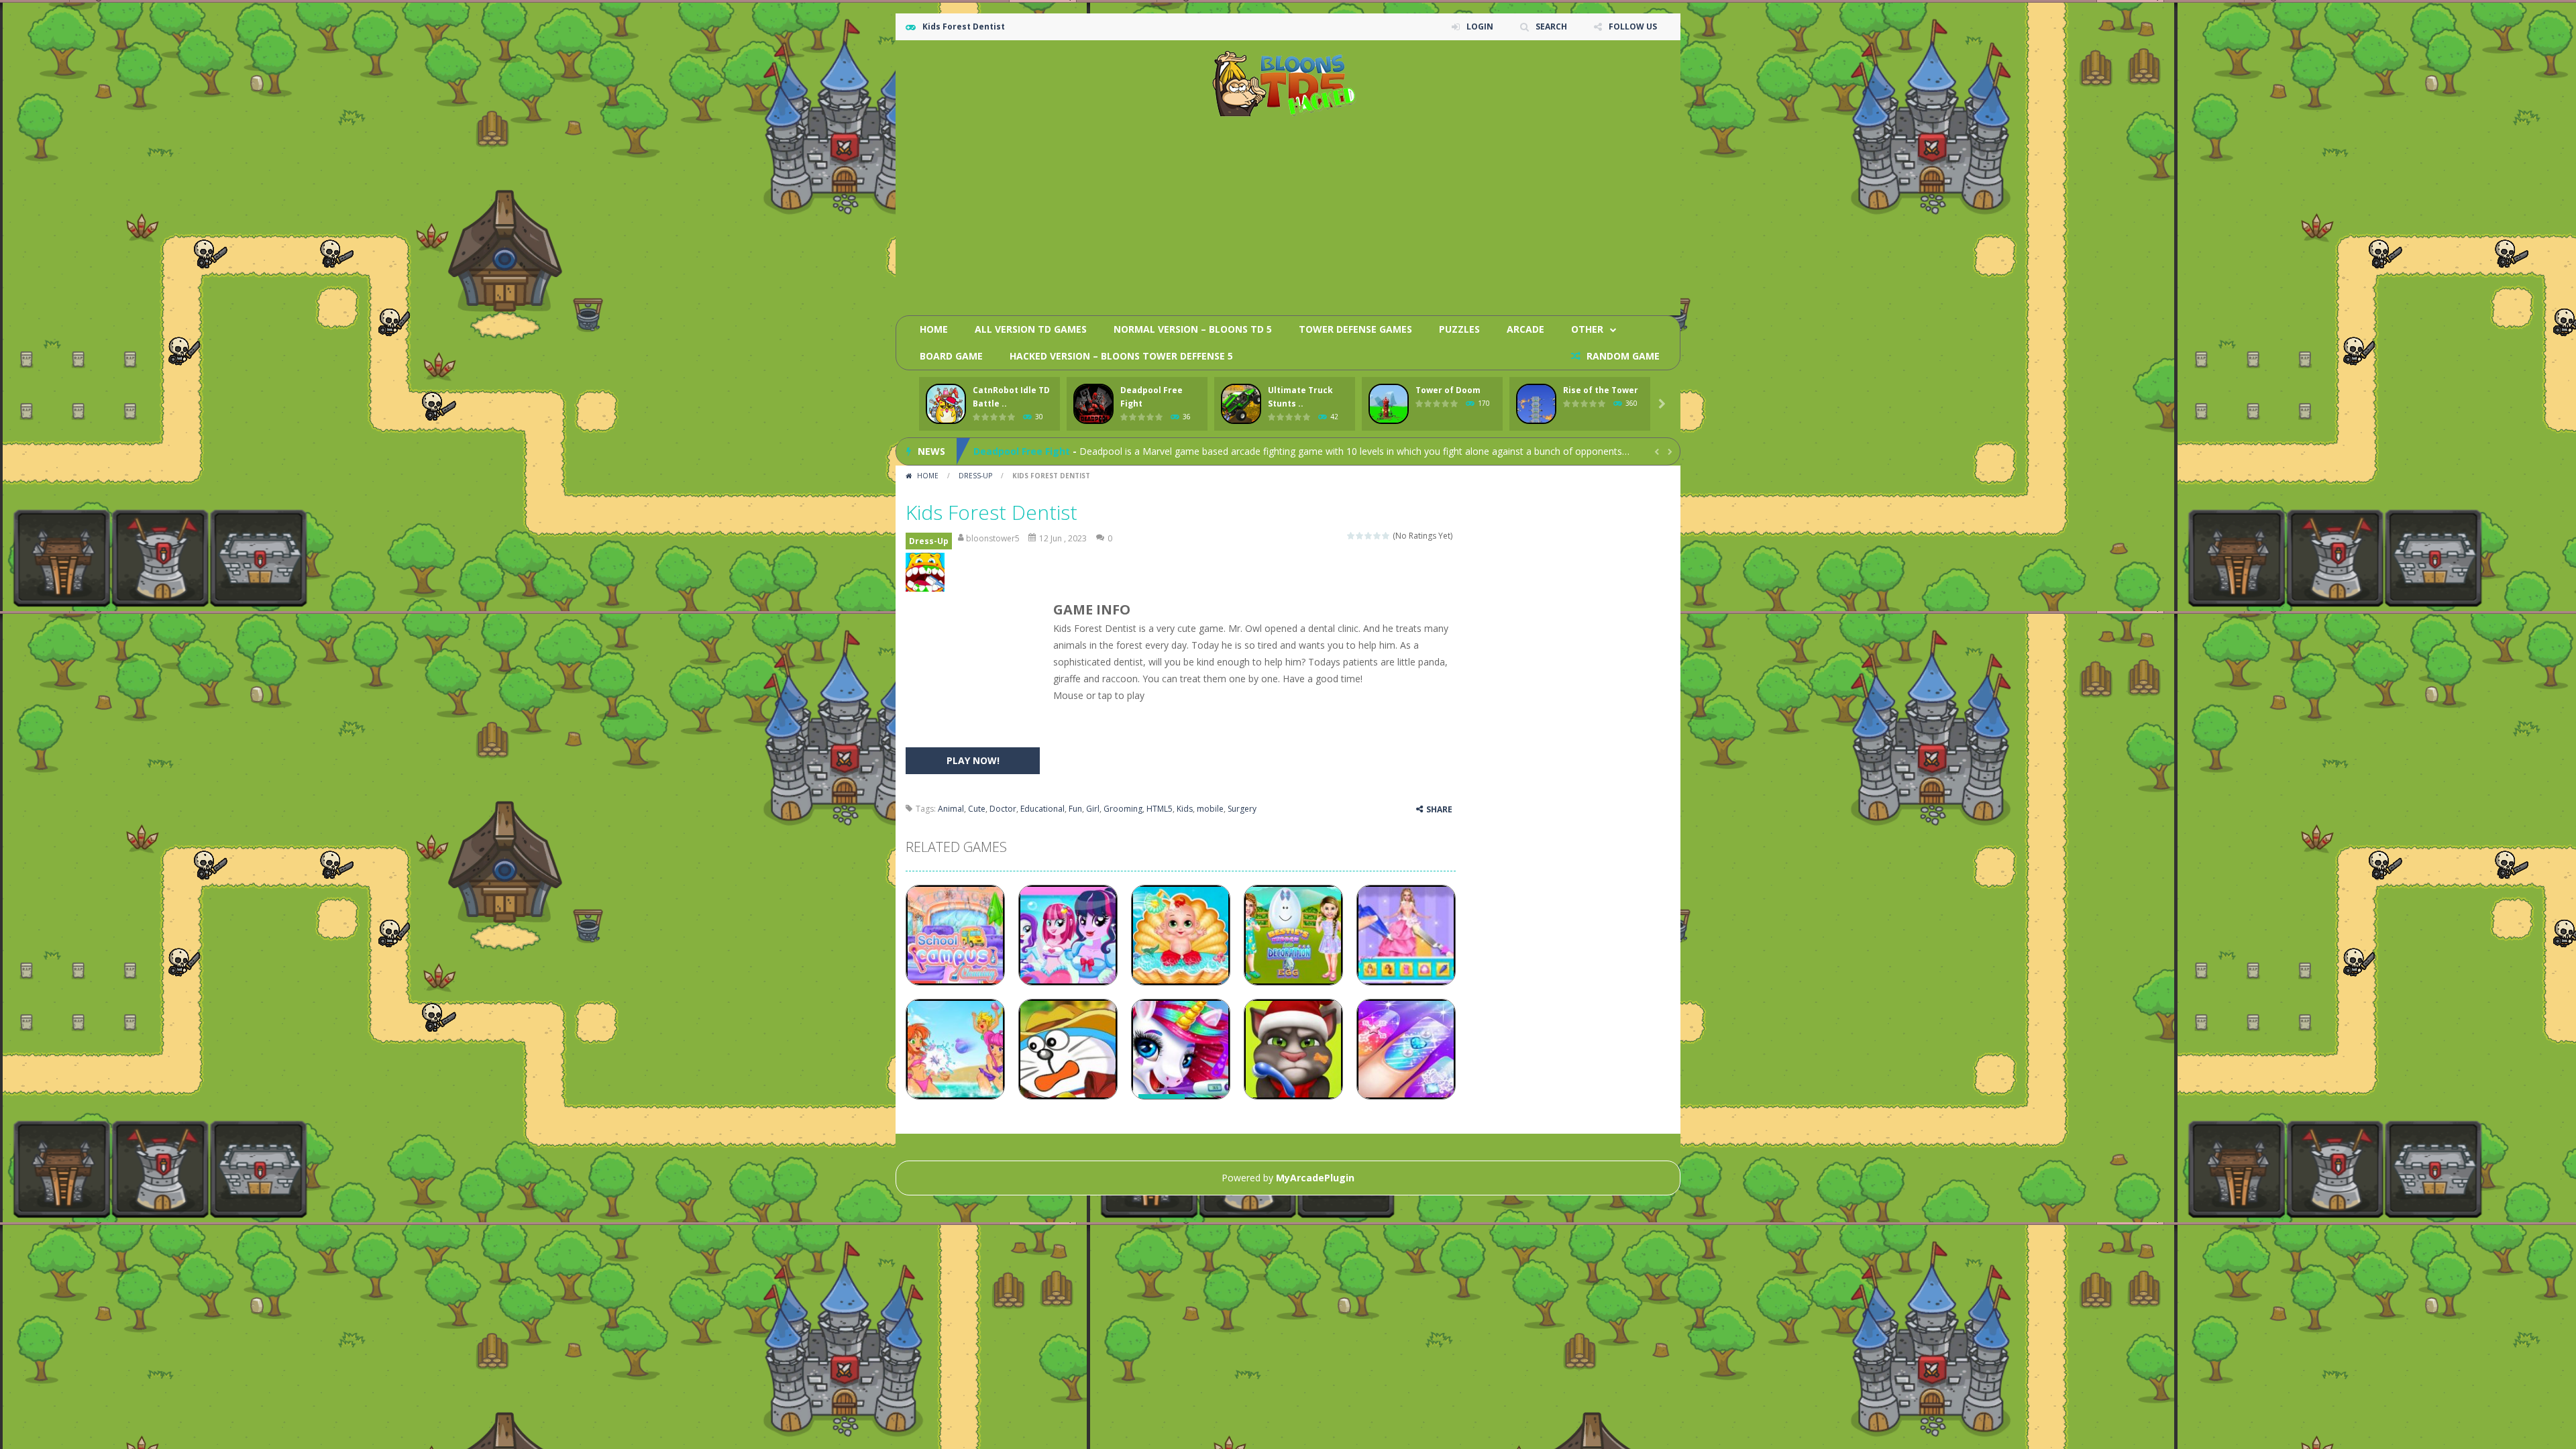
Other (1587, 329)
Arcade (1525, 329)
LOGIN (1480, 26)
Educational (1042, 809)
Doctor (1003, 809)
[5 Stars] (1386, 536)
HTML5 (1160, 809)
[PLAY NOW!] (946, 404)
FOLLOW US (1633, 26)
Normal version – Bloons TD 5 (1193, 329)
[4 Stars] (1378, 536)
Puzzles (1459, 329)
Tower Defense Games (1355, 329)
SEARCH (1551, 26)
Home (934, 329)
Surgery (1242, 809)
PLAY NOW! (973, 760)
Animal (951, 809)
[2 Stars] (1360, 536)
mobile (1210, 809)
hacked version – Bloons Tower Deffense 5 (1121, 356)
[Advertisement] (1426, 211)
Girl (1093, 809)
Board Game (951, 356)
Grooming (1123, 809)
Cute (977, 809)
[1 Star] (1351, 536)
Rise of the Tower (1601, 390)
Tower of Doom (1448, 390)
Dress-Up (975, 476)
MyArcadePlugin (1315, 1178)
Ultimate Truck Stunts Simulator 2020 (1065, 451)
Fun (1075, 809)
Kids (1185, 809)
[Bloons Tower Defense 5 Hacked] (1288, 83)
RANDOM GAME (1622, 356)
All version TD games (1031, 329)
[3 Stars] (1369, 536)
